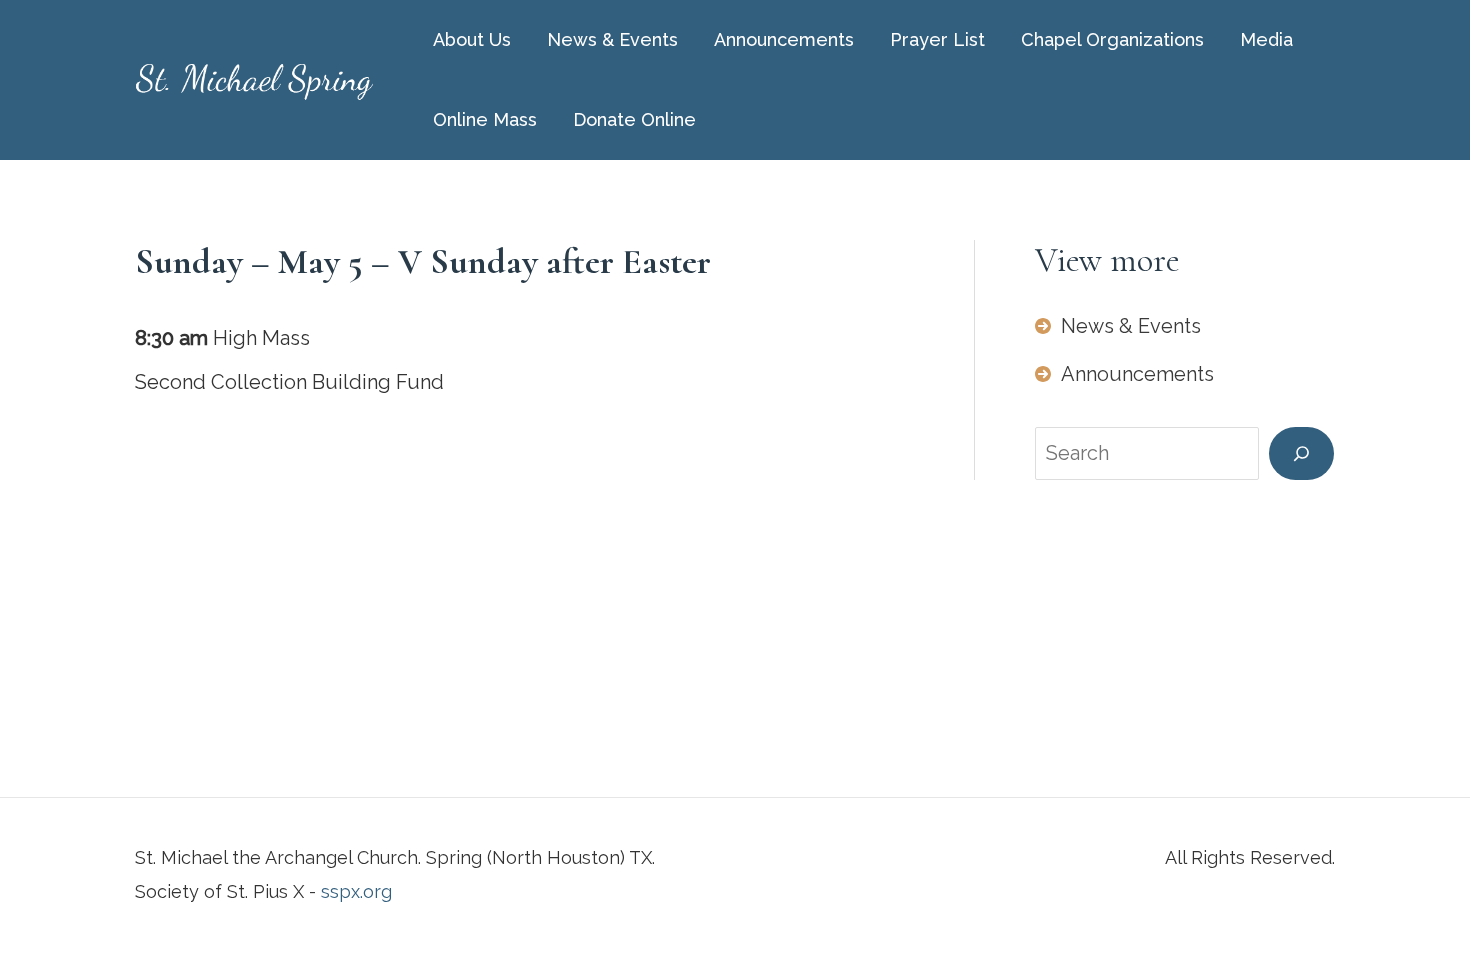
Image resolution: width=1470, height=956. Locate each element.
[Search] (1301, 453)
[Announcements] (1124, 374)
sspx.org (356, 891)
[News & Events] (1118, 326)
